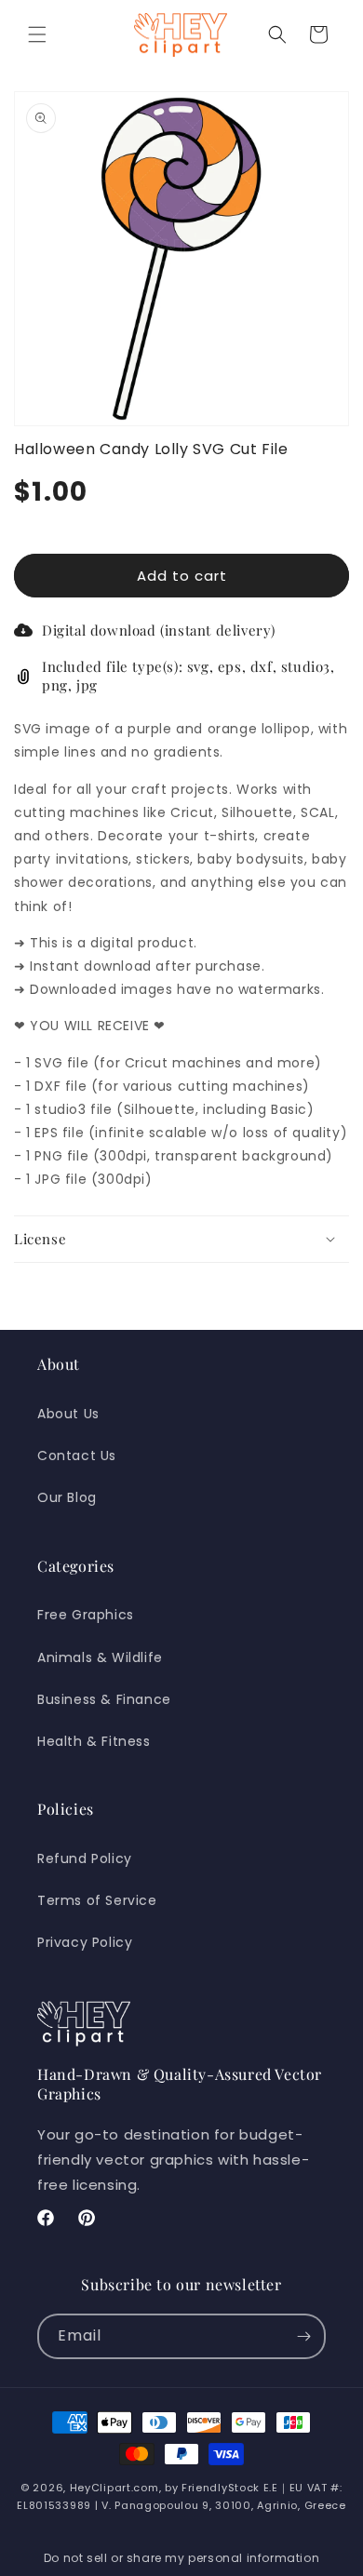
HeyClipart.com (114, 2488)
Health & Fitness (94, 1741)
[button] (37, 34)
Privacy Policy (85, 1942)
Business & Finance (104, 1699)
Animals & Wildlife (100, 1657)
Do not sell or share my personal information (181, 2558)
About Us (68, 1414)
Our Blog (67, 1497)
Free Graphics (86, 1615)
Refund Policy (85, 1858)
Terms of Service (97, 1900)
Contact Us (77, 1456)
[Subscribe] (303, 2336)
